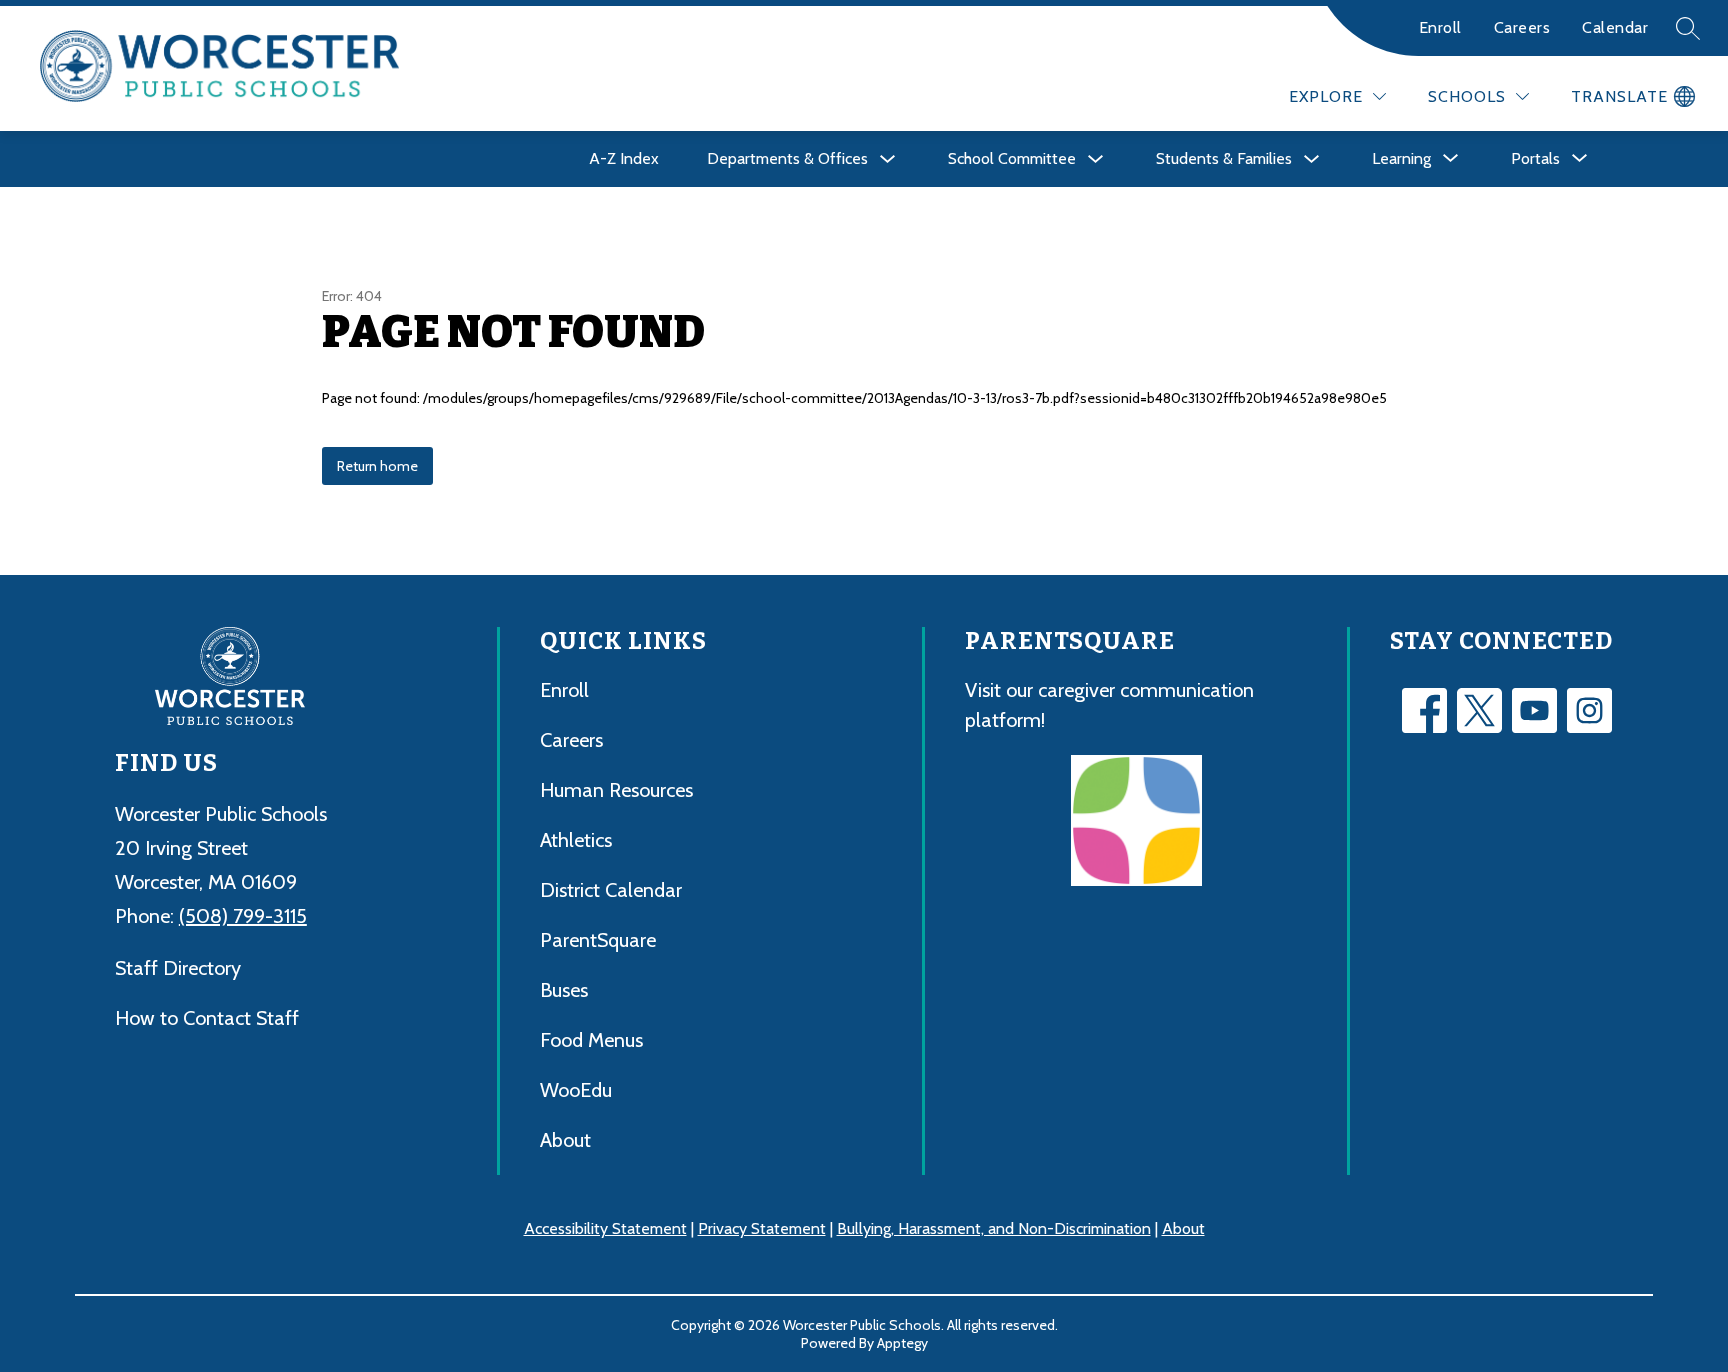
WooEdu (576, 1090)
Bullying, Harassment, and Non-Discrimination (994, 1228)
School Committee (1012, 158)
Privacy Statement (762, 1228)
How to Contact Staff (207, 1018)
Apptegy (902, 1343)
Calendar (1615, 27)
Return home (377, 466)
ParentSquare (598, 940)
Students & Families (1224, 158)
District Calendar (611, 890)
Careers (1522, 27)
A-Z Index (624, 158)
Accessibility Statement (605, 1228)
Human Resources (616, 790)
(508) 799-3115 (243, 916)
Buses (564, 990)
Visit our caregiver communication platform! (1109, 705)
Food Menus (591, 1040)
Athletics (576, 840)
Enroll (1440, 27)
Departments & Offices (787, 158)
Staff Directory (178, 968)
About (565, 1140)
